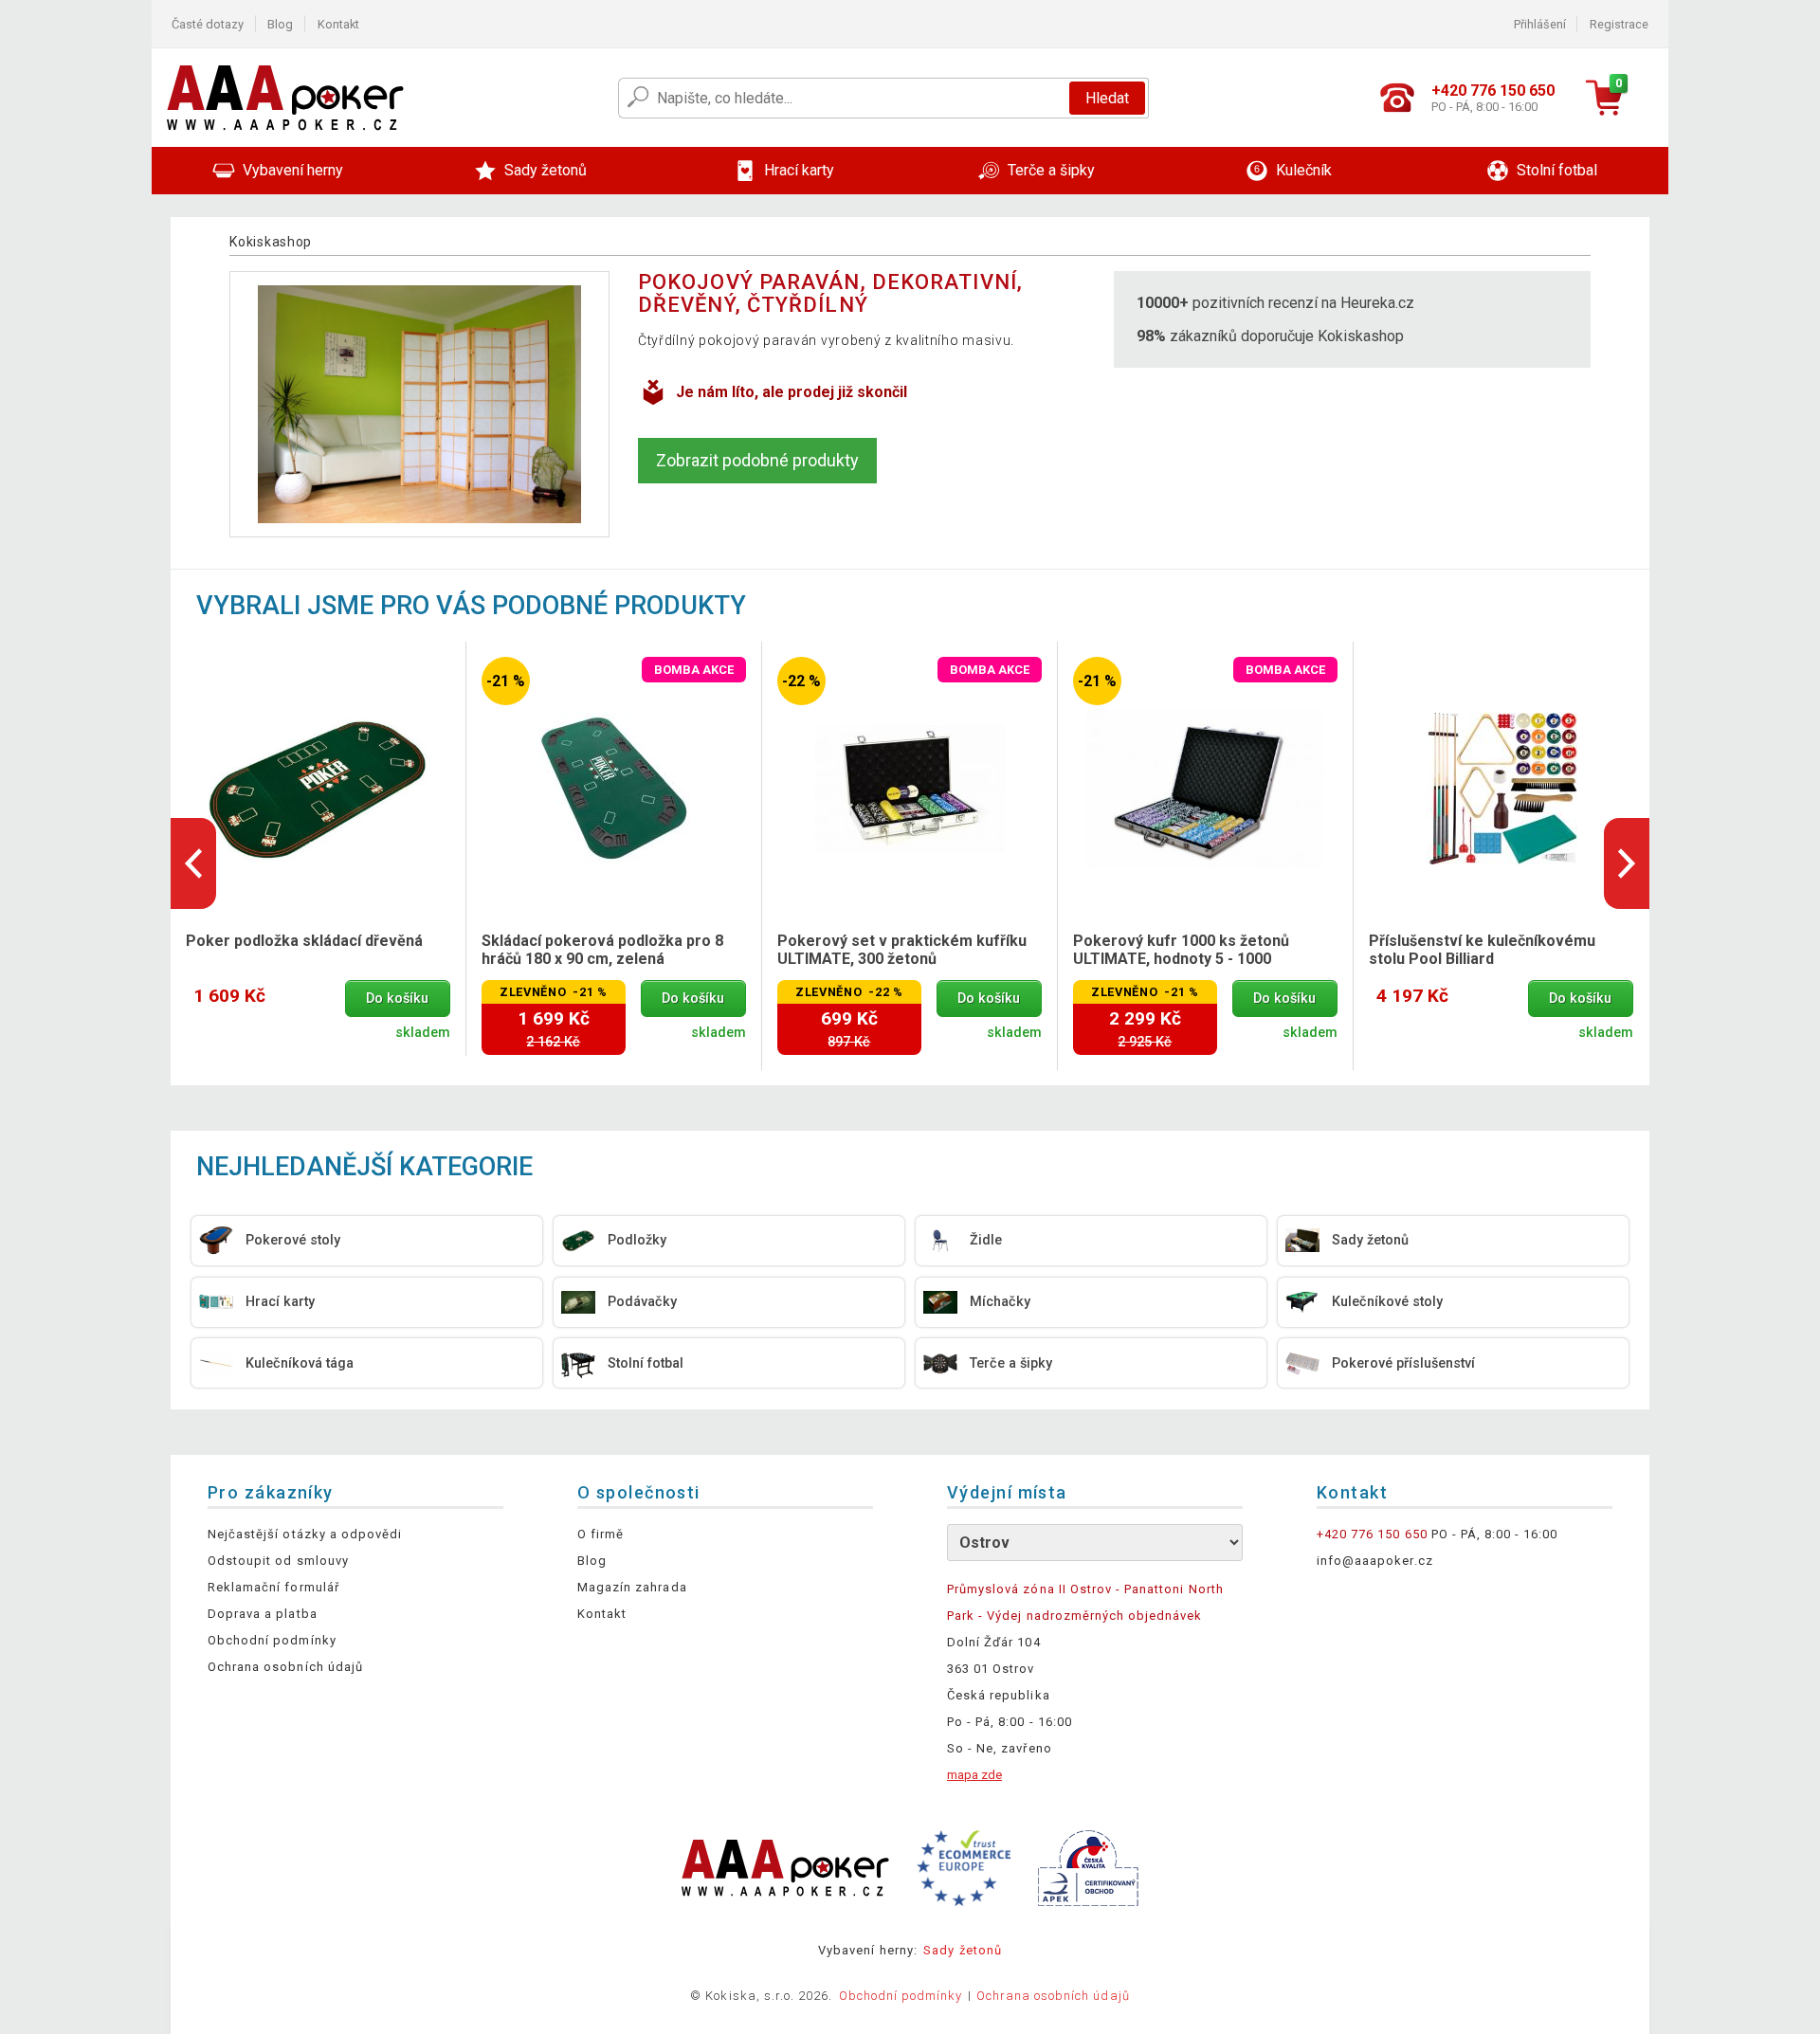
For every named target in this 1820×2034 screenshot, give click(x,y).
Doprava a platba (263, 1614)
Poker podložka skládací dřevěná (304, 941)
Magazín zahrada (632, 1587)
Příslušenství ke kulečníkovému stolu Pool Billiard (1482, 950)
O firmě (601, 1534)
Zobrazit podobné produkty (757, 460)
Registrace (1619, 24)
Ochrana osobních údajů (285, 1667)
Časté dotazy (208, 24)
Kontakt (338, 24)
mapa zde (974, 1775)
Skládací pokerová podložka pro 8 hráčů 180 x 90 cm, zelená (602, 950)
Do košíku (397, 999)
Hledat (1107, 98)
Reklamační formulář (273, 1587)
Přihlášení (1540, 24)
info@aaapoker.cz (1375, 1561)
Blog (280, 24)
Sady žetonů (962, 1950)
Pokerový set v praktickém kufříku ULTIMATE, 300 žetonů (902, 950)
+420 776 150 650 (1372, 1534)
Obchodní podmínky (272, 1640)
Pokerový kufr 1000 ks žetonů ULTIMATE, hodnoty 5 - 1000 (1181, 950)
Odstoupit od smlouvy (278, 1561)
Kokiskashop (271, 242)
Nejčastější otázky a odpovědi (305, 1534)
